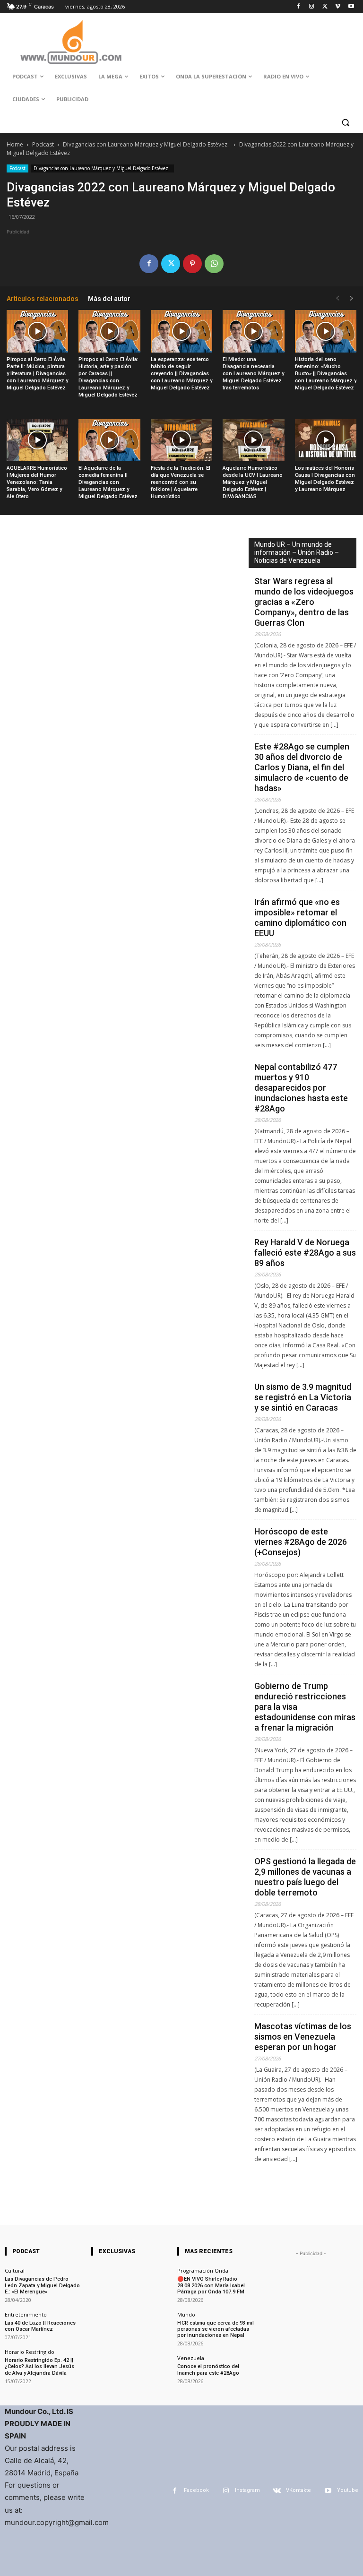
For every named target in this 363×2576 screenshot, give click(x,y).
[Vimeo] (338, 7)
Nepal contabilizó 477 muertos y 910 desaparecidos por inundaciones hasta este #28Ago (301, 1088)
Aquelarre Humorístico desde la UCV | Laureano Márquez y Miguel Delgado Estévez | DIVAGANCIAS (253, 482)
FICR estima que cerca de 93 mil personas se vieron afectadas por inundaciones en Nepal (216, 2329)
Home (15, 144)
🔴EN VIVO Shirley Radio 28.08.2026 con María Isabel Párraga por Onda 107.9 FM (211, 2285)
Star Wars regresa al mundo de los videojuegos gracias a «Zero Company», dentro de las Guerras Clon (304, 602)
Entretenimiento (26, 2314)
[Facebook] (298, 7)
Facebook (196, 2490)
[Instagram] (312, 7)
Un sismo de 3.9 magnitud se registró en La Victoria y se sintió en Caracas (303, 1397)
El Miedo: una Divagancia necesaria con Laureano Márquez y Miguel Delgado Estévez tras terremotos (253, 374)
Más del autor (109, 299)
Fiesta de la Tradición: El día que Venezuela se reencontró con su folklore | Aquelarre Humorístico (181, 482)
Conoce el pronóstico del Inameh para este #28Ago (208, 2369)
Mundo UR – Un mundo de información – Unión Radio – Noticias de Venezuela (297, 552)
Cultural (15, 2270)
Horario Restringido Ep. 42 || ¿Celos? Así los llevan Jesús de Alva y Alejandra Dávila (39, 2366)
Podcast (43, 144)
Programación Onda (203, 2270)
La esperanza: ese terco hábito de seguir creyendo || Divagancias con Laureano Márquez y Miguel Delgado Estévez (181, 374)
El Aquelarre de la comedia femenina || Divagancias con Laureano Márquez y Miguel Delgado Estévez (108, 482)
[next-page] (352, 298)
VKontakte (298, 2490)
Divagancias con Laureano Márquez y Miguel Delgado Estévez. (147, 144)
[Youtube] (351, 7)
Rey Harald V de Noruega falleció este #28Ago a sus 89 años (305, 1253)
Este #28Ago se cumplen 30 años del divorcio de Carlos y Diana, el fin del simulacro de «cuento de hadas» (302, 767)
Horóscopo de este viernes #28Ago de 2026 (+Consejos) (301, 1542)
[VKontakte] (277, 2491)
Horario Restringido (30, 2352)
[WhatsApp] (214, 264)
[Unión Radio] (71, 42)
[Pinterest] (192, 264)
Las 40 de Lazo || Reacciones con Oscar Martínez (40, 2326)
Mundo (186, 2314)
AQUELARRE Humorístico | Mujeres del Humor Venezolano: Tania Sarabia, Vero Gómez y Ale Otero (37, 482)
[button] (345, 122)
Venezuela (191, 2358)
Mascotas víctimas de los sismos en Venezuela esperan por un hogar (303, 2037)
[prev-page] (337, 298)
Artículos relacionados (43, 299)
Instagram (247, 2490)
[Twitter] (325, 7)
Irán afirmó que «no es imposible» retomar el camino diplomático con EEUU (300, 918)
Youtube (348, 2490)
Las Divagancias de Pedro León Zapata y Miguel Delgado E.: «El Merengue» (42, 2285)
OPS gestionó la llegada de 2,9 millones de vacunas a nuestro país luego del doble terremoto (305, 1877)
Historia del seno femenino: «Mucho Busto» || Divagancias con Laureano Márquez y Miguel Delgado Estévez (326, 374)
